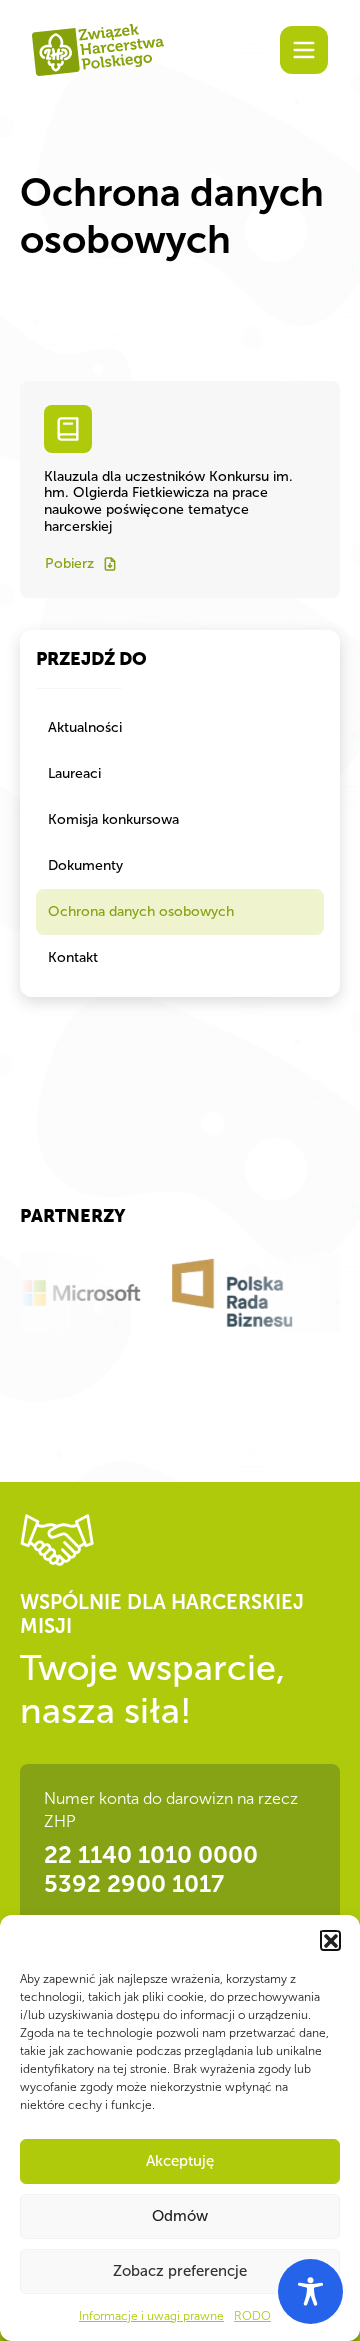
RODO (252, 2316)
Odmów (180, 2216)
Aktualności (85, 727)
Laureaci (74, 773)
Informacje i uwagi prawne (151, 2316)
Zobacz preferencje (180, 2271)
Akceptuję (180, 2161)
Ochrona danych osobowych (141, 911)
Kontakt (73, 957)
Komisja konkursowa (113, 819)
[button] (330, 1940)
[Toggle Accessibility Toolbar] (310, 2291)
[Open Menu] (304, 50)
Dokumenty (85, 865)
